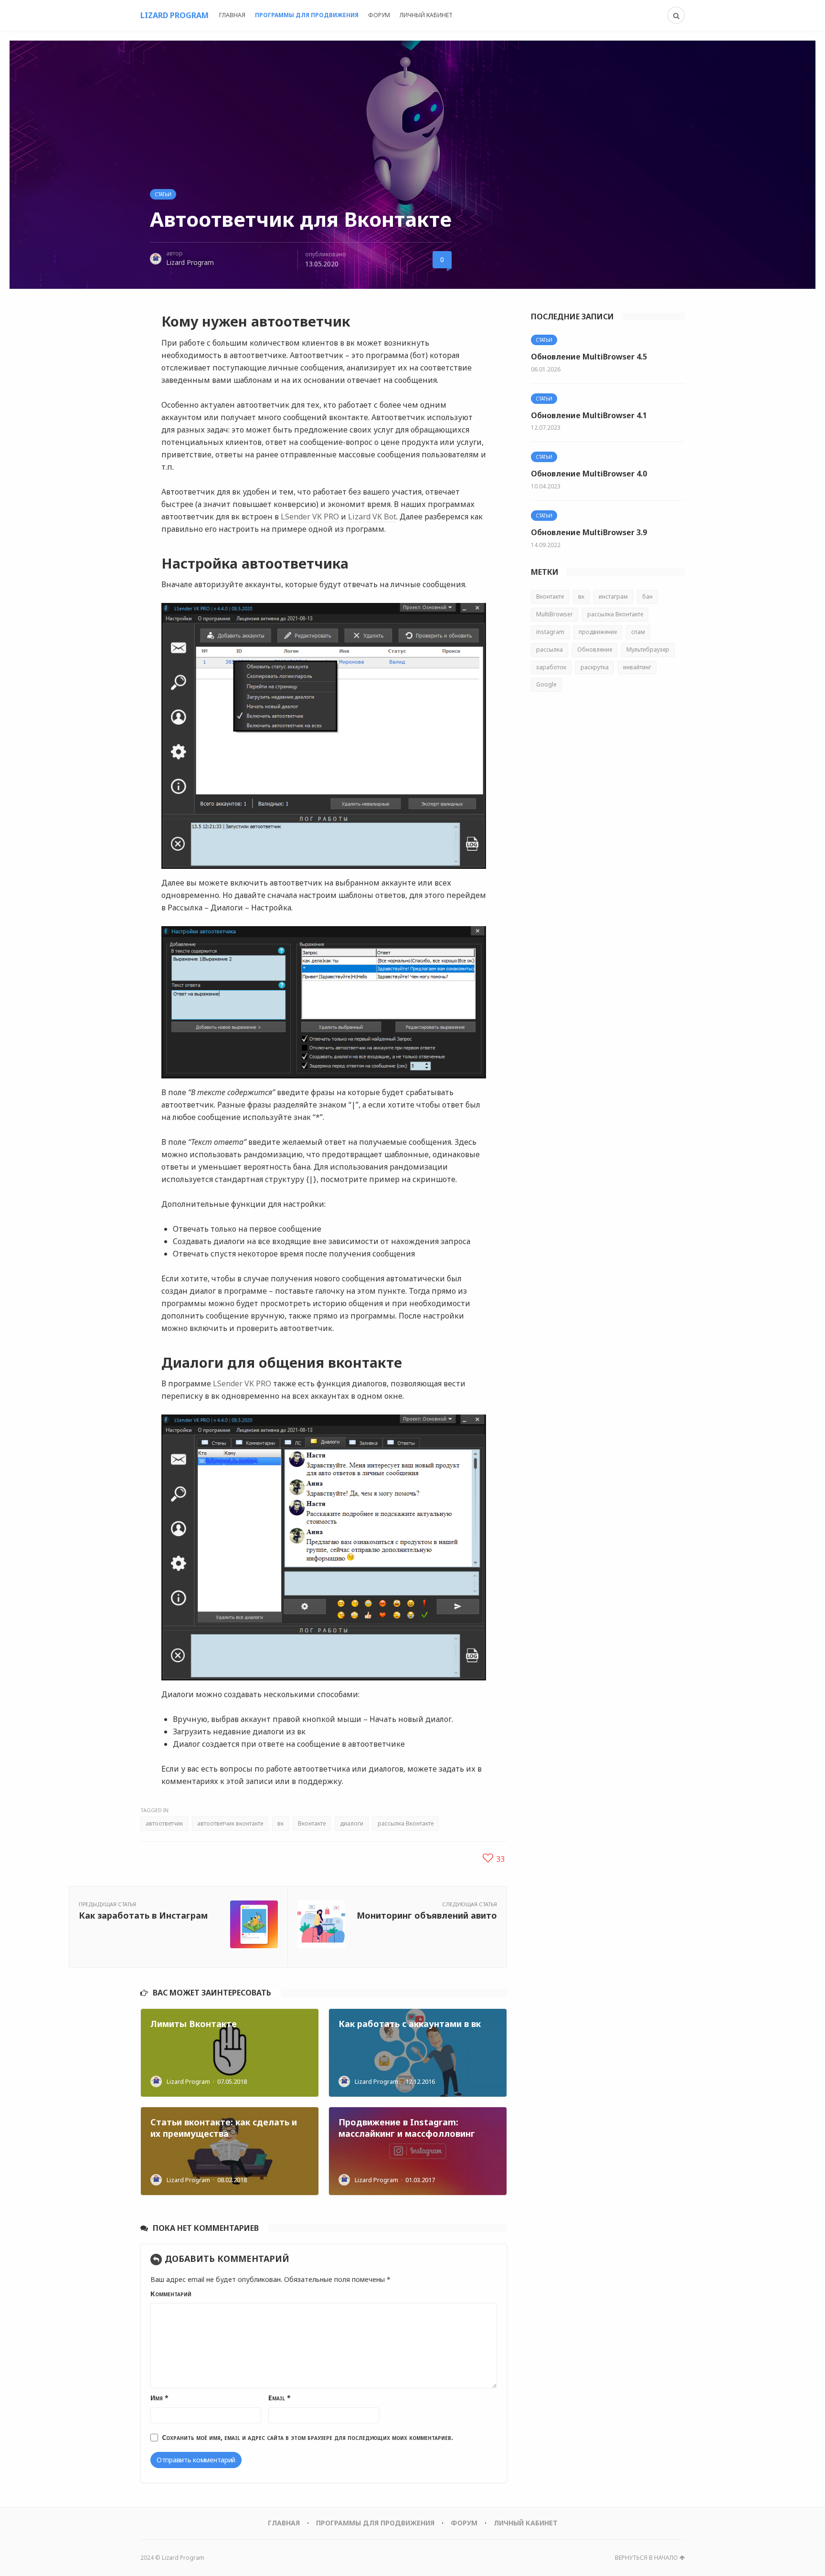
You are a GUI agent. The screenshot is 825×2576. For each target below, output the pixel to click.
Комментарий (171, 2294)
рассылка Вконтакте (406, 1823)
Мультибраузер (648, 649)
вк (280, 1823)
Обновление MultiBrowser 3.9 (589, 532)
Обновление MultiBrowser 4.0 (589, 474)
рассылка (550, 649)
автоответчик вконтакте (230, 1823)
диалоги (352, 1823)
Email (280, 2398)
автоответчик (164, 1823)
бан (647, 596)
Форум (379, 15)
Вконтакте (312, 1823)
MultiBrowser (555, 614)
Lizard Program (190, 262)
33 (499, 1859)
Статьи (163, 194)
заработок (551, 667)
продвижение (598, 632)
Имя (159, 2398)
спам (638, 632)
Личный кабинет (426, 15)
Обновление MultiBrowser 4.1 (589, 415)
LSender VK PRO (310, 517)
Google (546, 684)
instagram (550, 632)
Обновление (595, 649)
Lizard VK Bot (372, 517)
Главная (232, 15)
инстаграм (613, 596)
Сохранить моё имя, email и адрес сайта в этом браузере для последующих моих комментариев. (307, 2437)
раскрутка (595, 667)
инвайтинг (637, 667)
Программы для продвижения (307, 15)
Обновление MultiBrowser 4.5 (589, 357)
